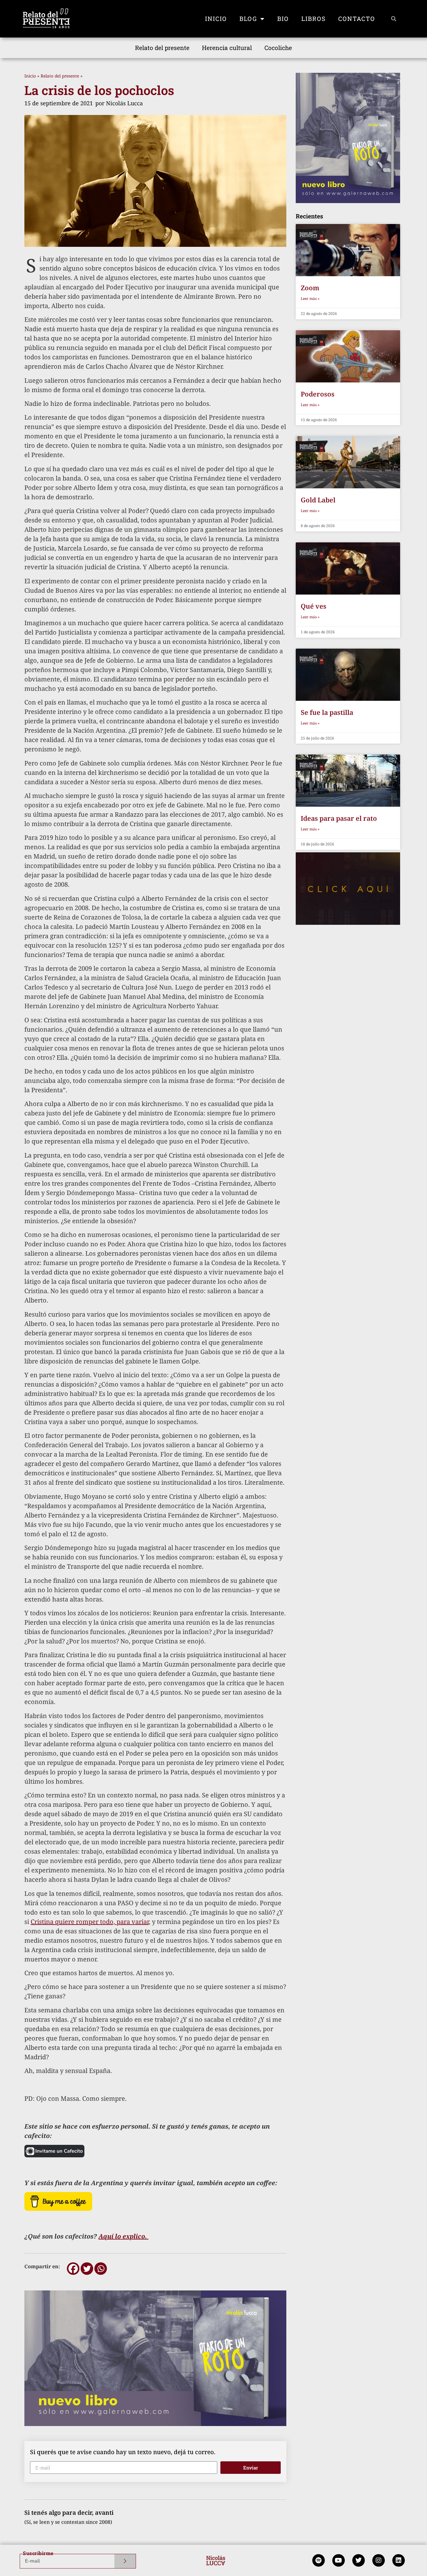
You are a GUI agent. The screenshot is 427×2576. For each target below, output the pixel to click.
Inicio (30, 76)
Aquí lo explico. (123, 2236)
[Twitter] (87, 2269)
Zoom (310, 288)
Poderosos (318, 394)
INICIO (216, 19)
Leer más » (310, 299)
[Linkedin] (399, 2560)
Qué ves (314, 606)
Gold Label (318, 500)
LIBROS (314, 19)
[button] (394, 19)
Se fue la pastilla (327, 712)
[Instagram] (379, 2560)
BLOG (248, 19)
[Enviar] (125, 2561)
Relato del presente (162, 48)
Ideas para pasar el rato (339, 818)
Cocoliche (278, 48)
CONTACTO (357, 19)
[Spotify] (319, 2560)
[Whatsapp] (101, 2269)
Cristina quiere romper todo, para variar (90, 1922)
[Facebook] (73, 2269)
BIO (283, 19)
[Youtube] (339, 2560)
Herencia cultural (227, 48)
